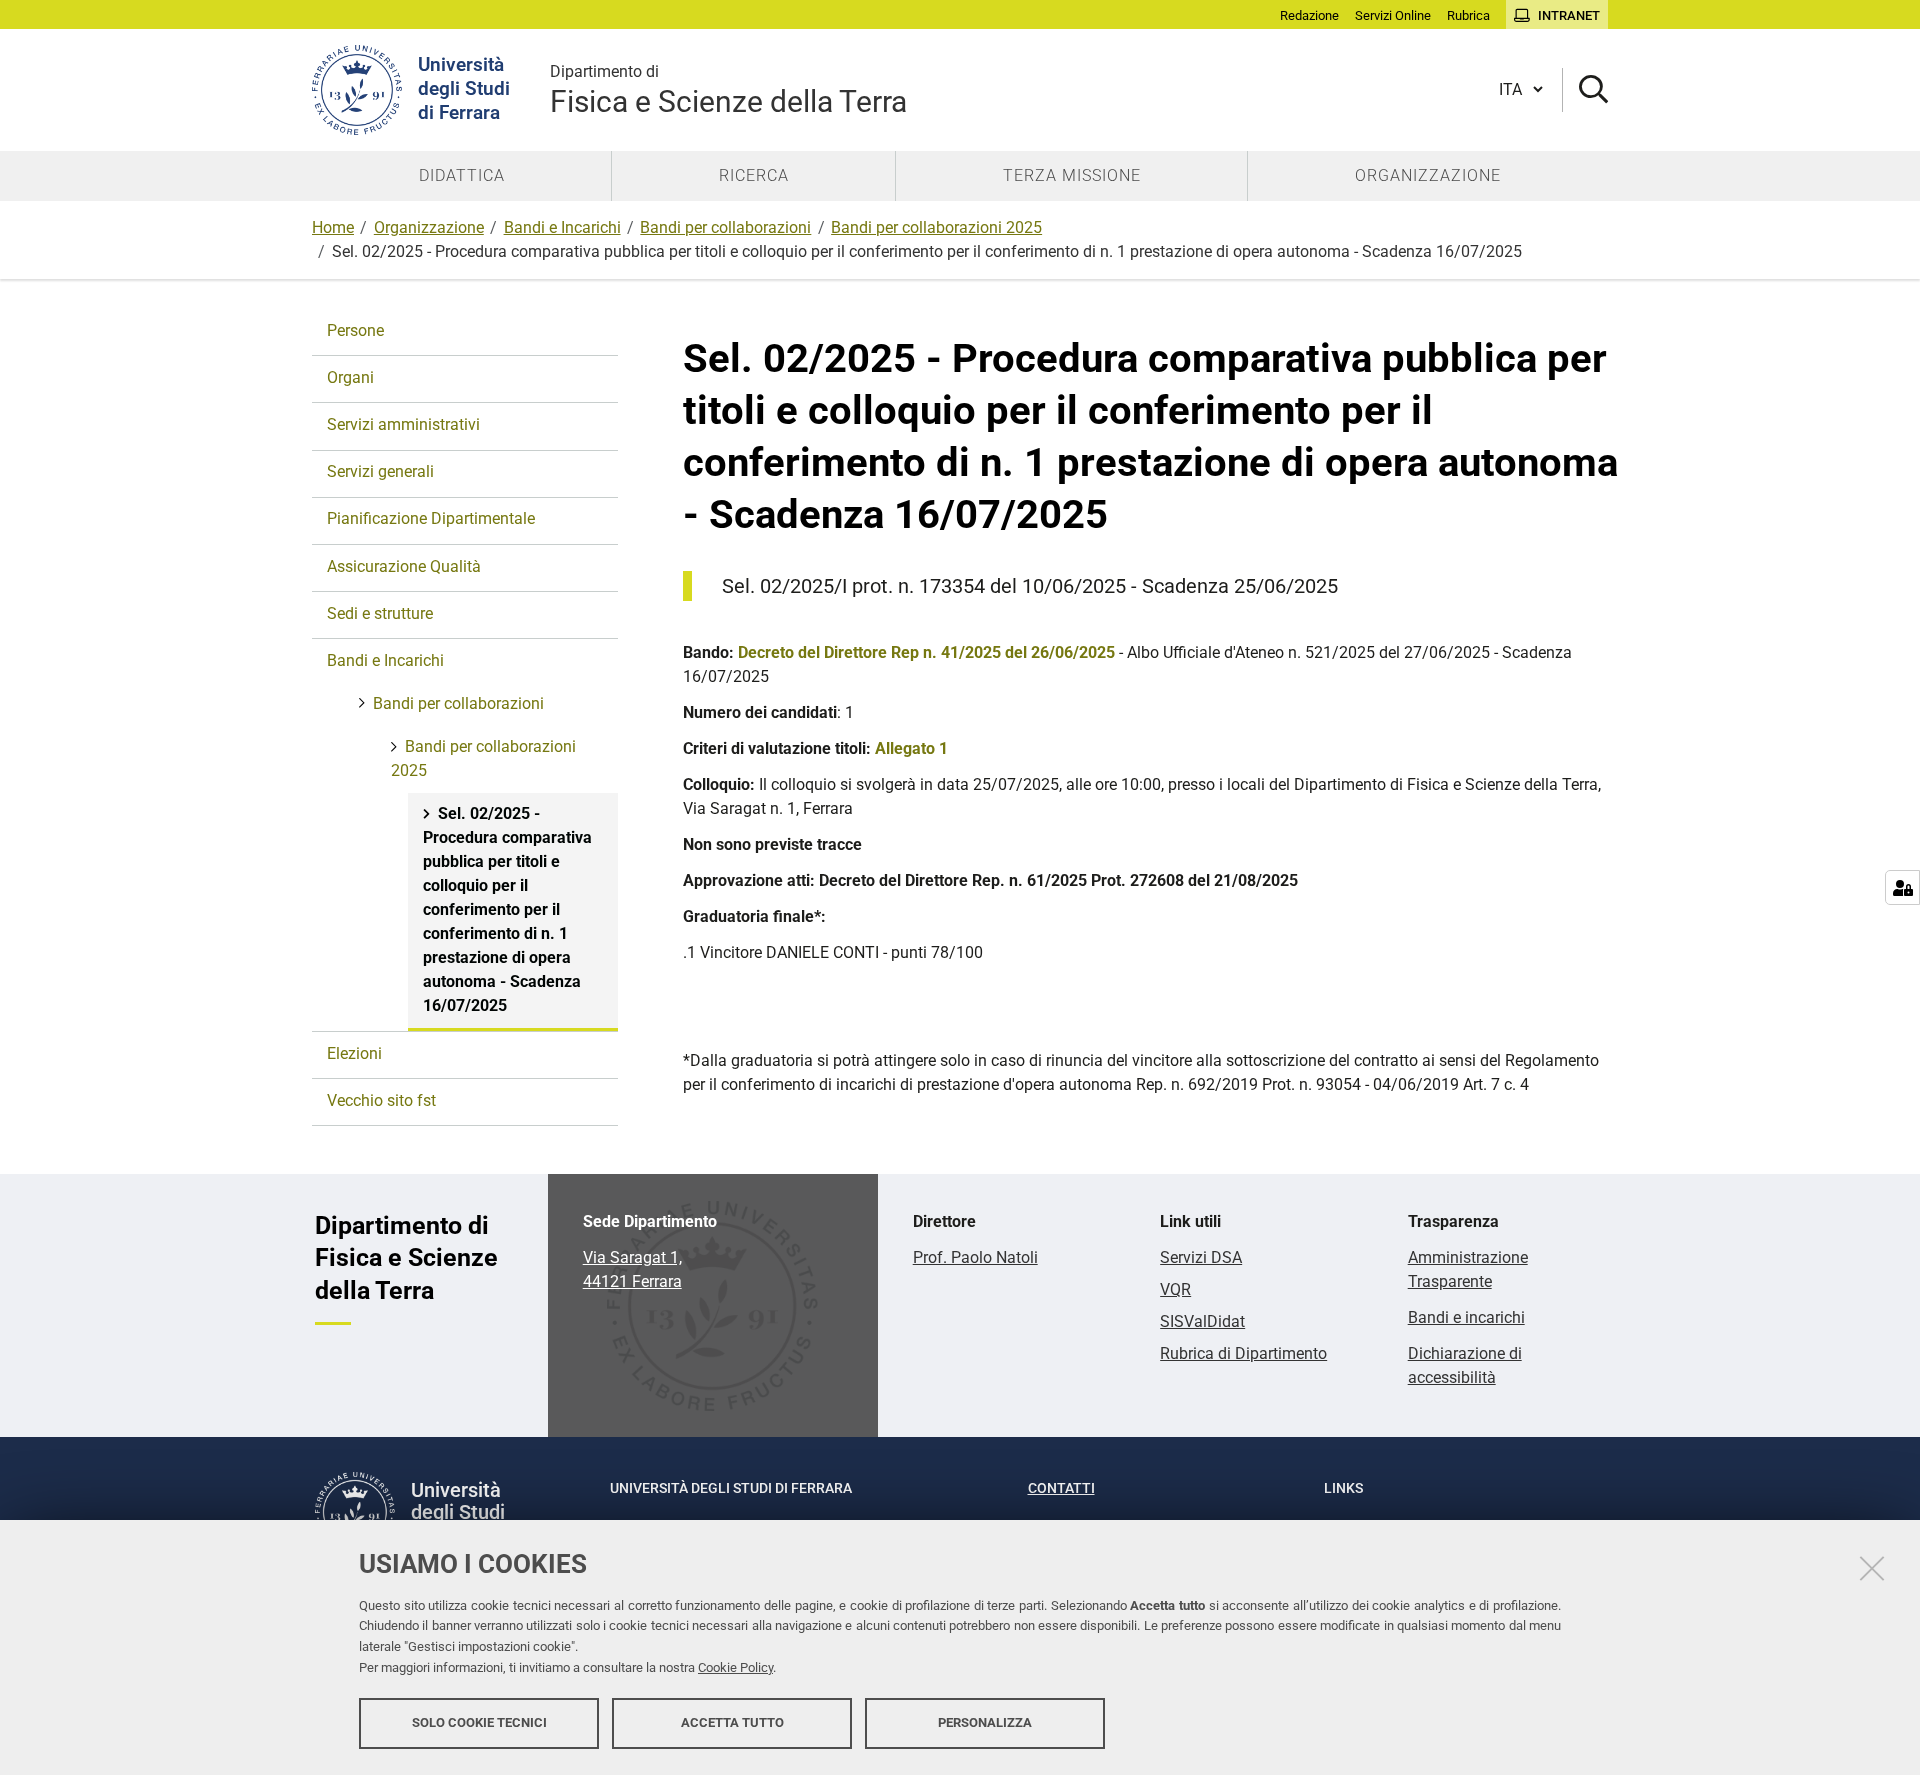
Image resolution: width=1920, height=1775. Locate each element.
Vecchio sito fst (381, 1100)
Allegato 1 (911, 748)
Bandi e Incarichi (562, 227)
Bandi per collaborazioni (725, 227)
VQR (1175, 1289)
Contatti (1061, 1488)
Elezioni (354, 1053)
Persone (355, 330)
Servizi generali (380, 471)
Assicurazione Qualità (404, 566)
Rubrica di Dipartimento (1243, 1353)
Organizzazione (429, 227)
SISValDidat (1202, 1321)
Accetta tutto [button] (732, 1722)
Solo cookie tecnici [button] (479, 1722)
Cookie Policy (735, 1667)
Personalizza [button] (985, 1722)
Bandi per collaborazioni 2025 (936, 227)
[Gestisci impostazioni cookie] (1902, 887)
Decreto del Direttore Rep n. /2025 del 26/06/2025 (926, 652)
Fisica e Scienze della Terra (728, 90)
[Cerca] (1585, 90)
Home (333, 227)
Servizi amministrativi (403, 424)
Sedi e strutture (380, 613)
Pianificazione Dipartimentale (431, 518)
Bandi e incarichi (1466, 1317)
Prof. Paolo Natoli (975, 1257)
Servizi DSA (1201, 1257)
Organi (350, 377)
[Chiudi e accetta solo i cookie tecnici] (1872, 1568)
